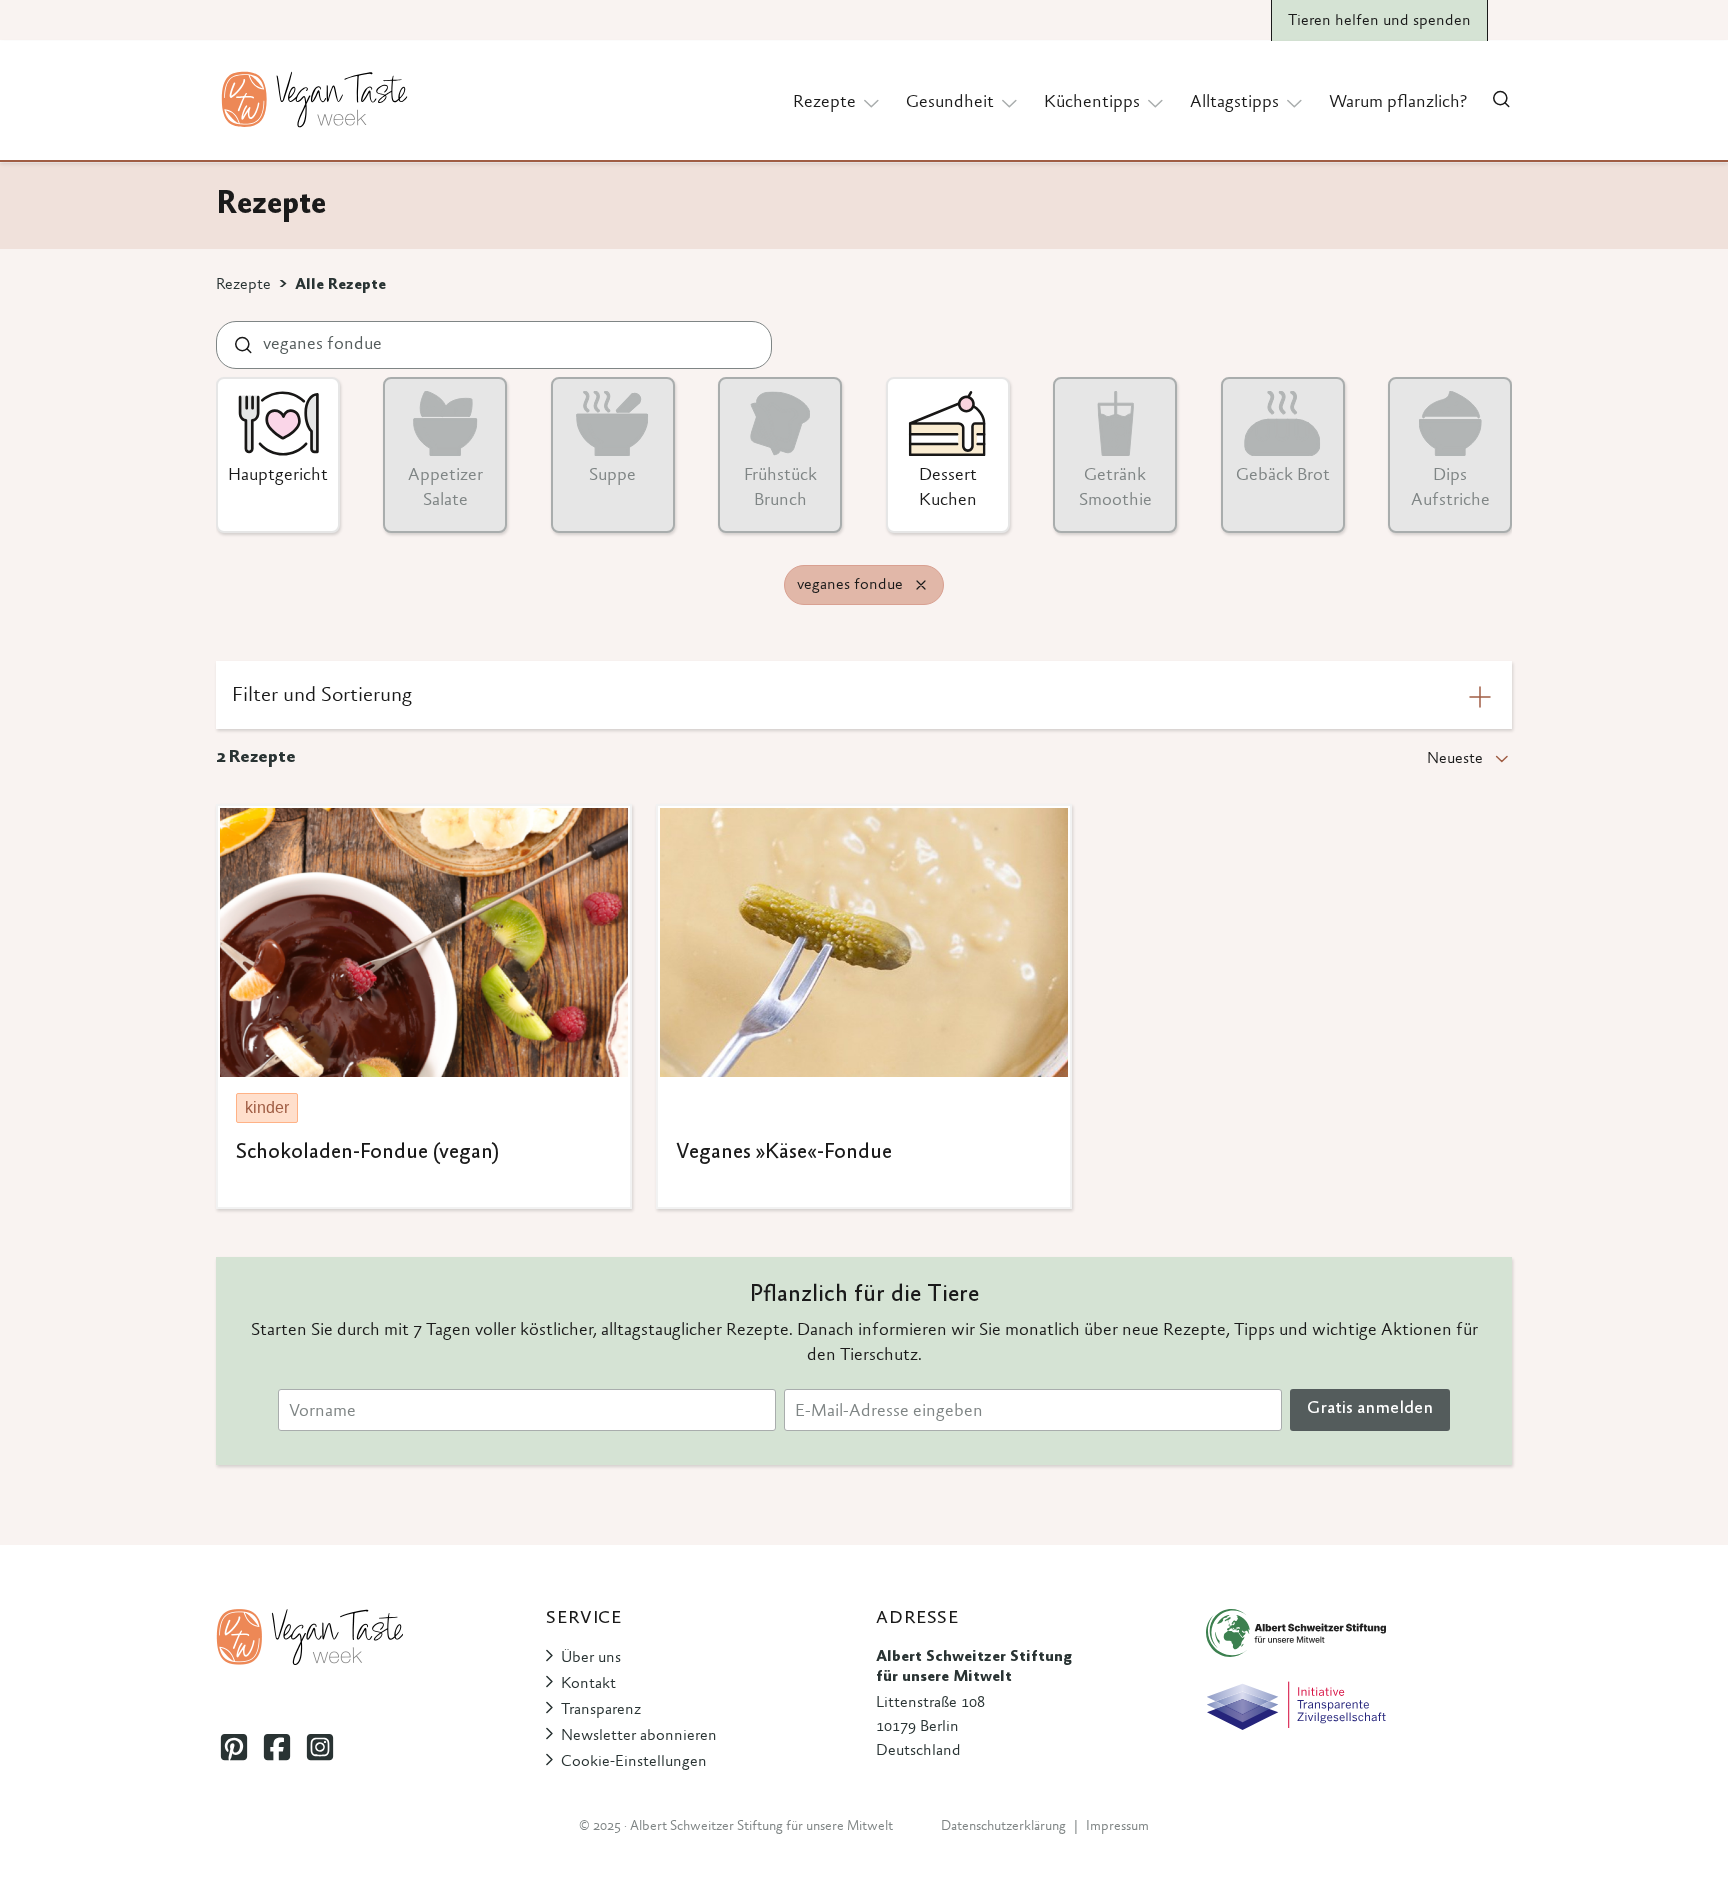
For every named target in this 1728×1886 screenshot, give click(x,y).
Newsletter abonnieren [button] (639, 1736)
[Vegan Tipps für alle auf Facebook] (276, 1746)
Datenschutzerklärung (1003, 1827)
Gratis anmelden (1370, 1409)
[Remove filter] (921, 585)
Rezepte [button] (824, 103)
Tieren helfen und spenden (1379, 21)
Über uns (591, 1658)
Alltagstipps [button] (1234, 103)
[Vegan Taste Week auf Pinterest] (233, 1746)
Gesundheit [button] (950, 103)
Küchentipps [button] (1092, 103)
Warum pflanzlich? (1398, 103)
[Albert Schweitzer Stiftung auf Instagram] (319, 1746)
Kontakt (588, 1684)
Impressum (1117, 1827)
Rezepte (243, 285)
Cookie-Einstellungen (634, 1762)
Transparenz (601, 1710)
